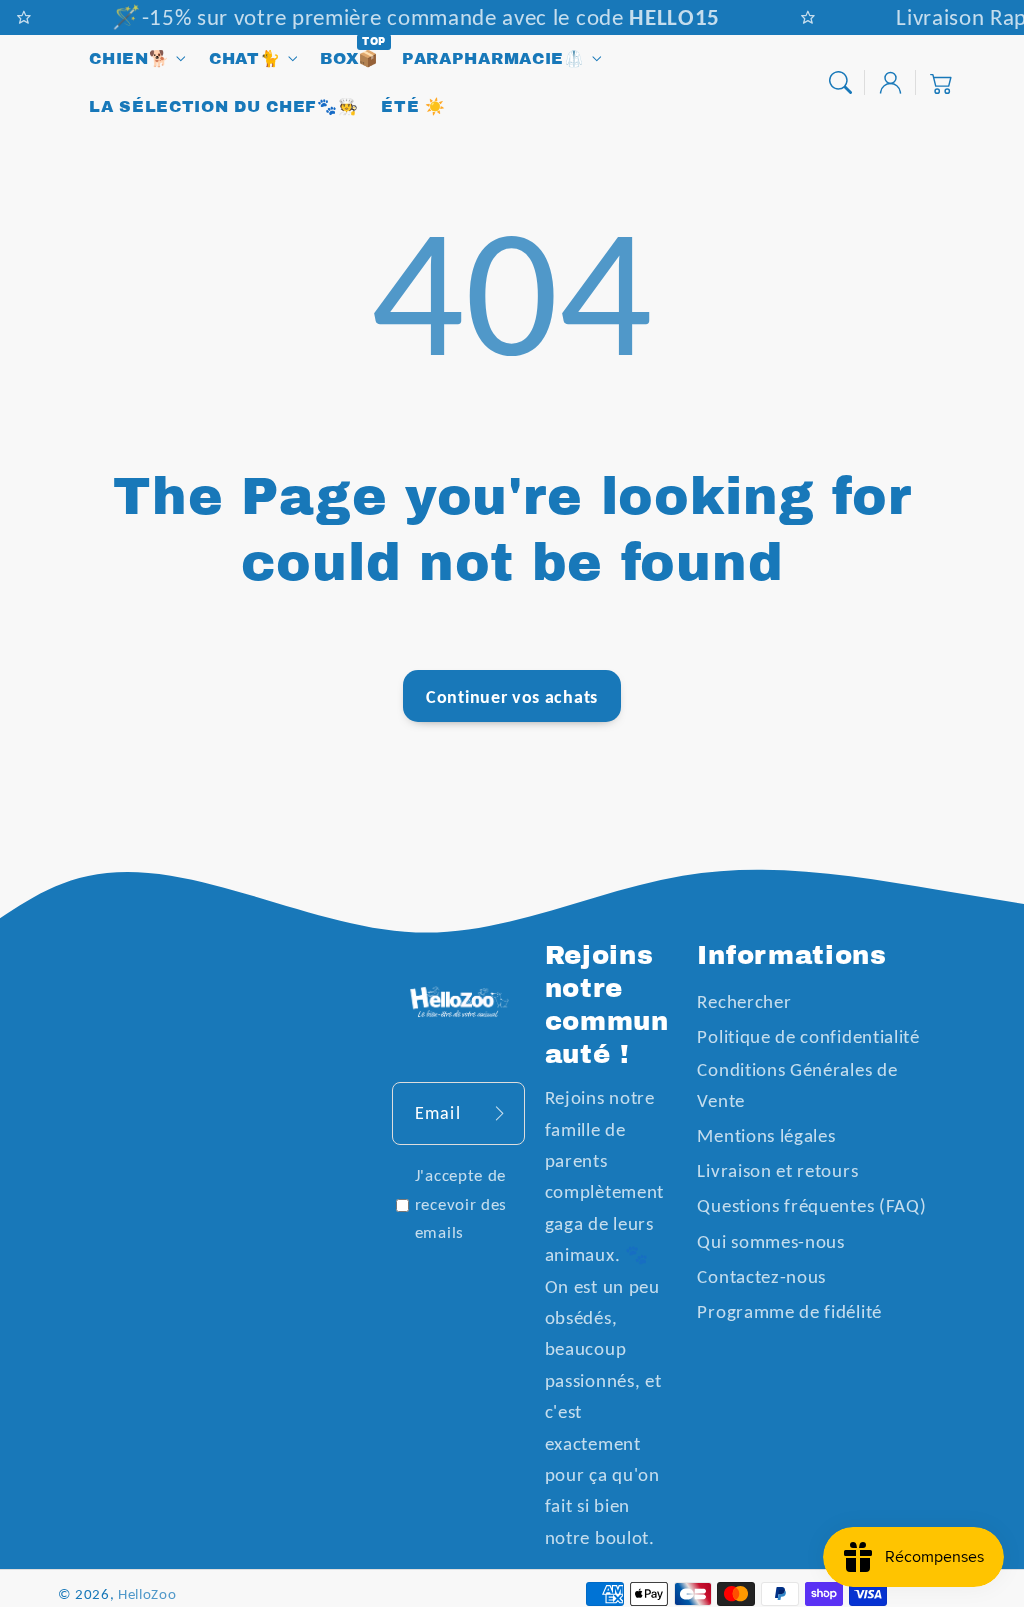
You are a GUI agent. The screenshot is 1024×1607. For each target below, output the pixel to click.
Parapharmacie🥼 (493, 58)
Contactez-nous (761, 1276)
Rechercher (744, 1001)
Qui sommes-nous (770, 1241)
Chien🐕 (129, 58)
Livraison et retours (777, 1170)
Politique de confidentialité (808, 1036)
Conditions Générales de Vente (797, 1085)
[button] (840, 82)
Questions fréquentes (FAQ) (811, 1205)
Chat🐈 (244, 58)
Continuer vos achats (512, 696)
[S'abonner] (499, 1113)
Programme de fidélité (789, 1311)
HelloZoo (147, 1594)
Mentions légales (766, 1135)
